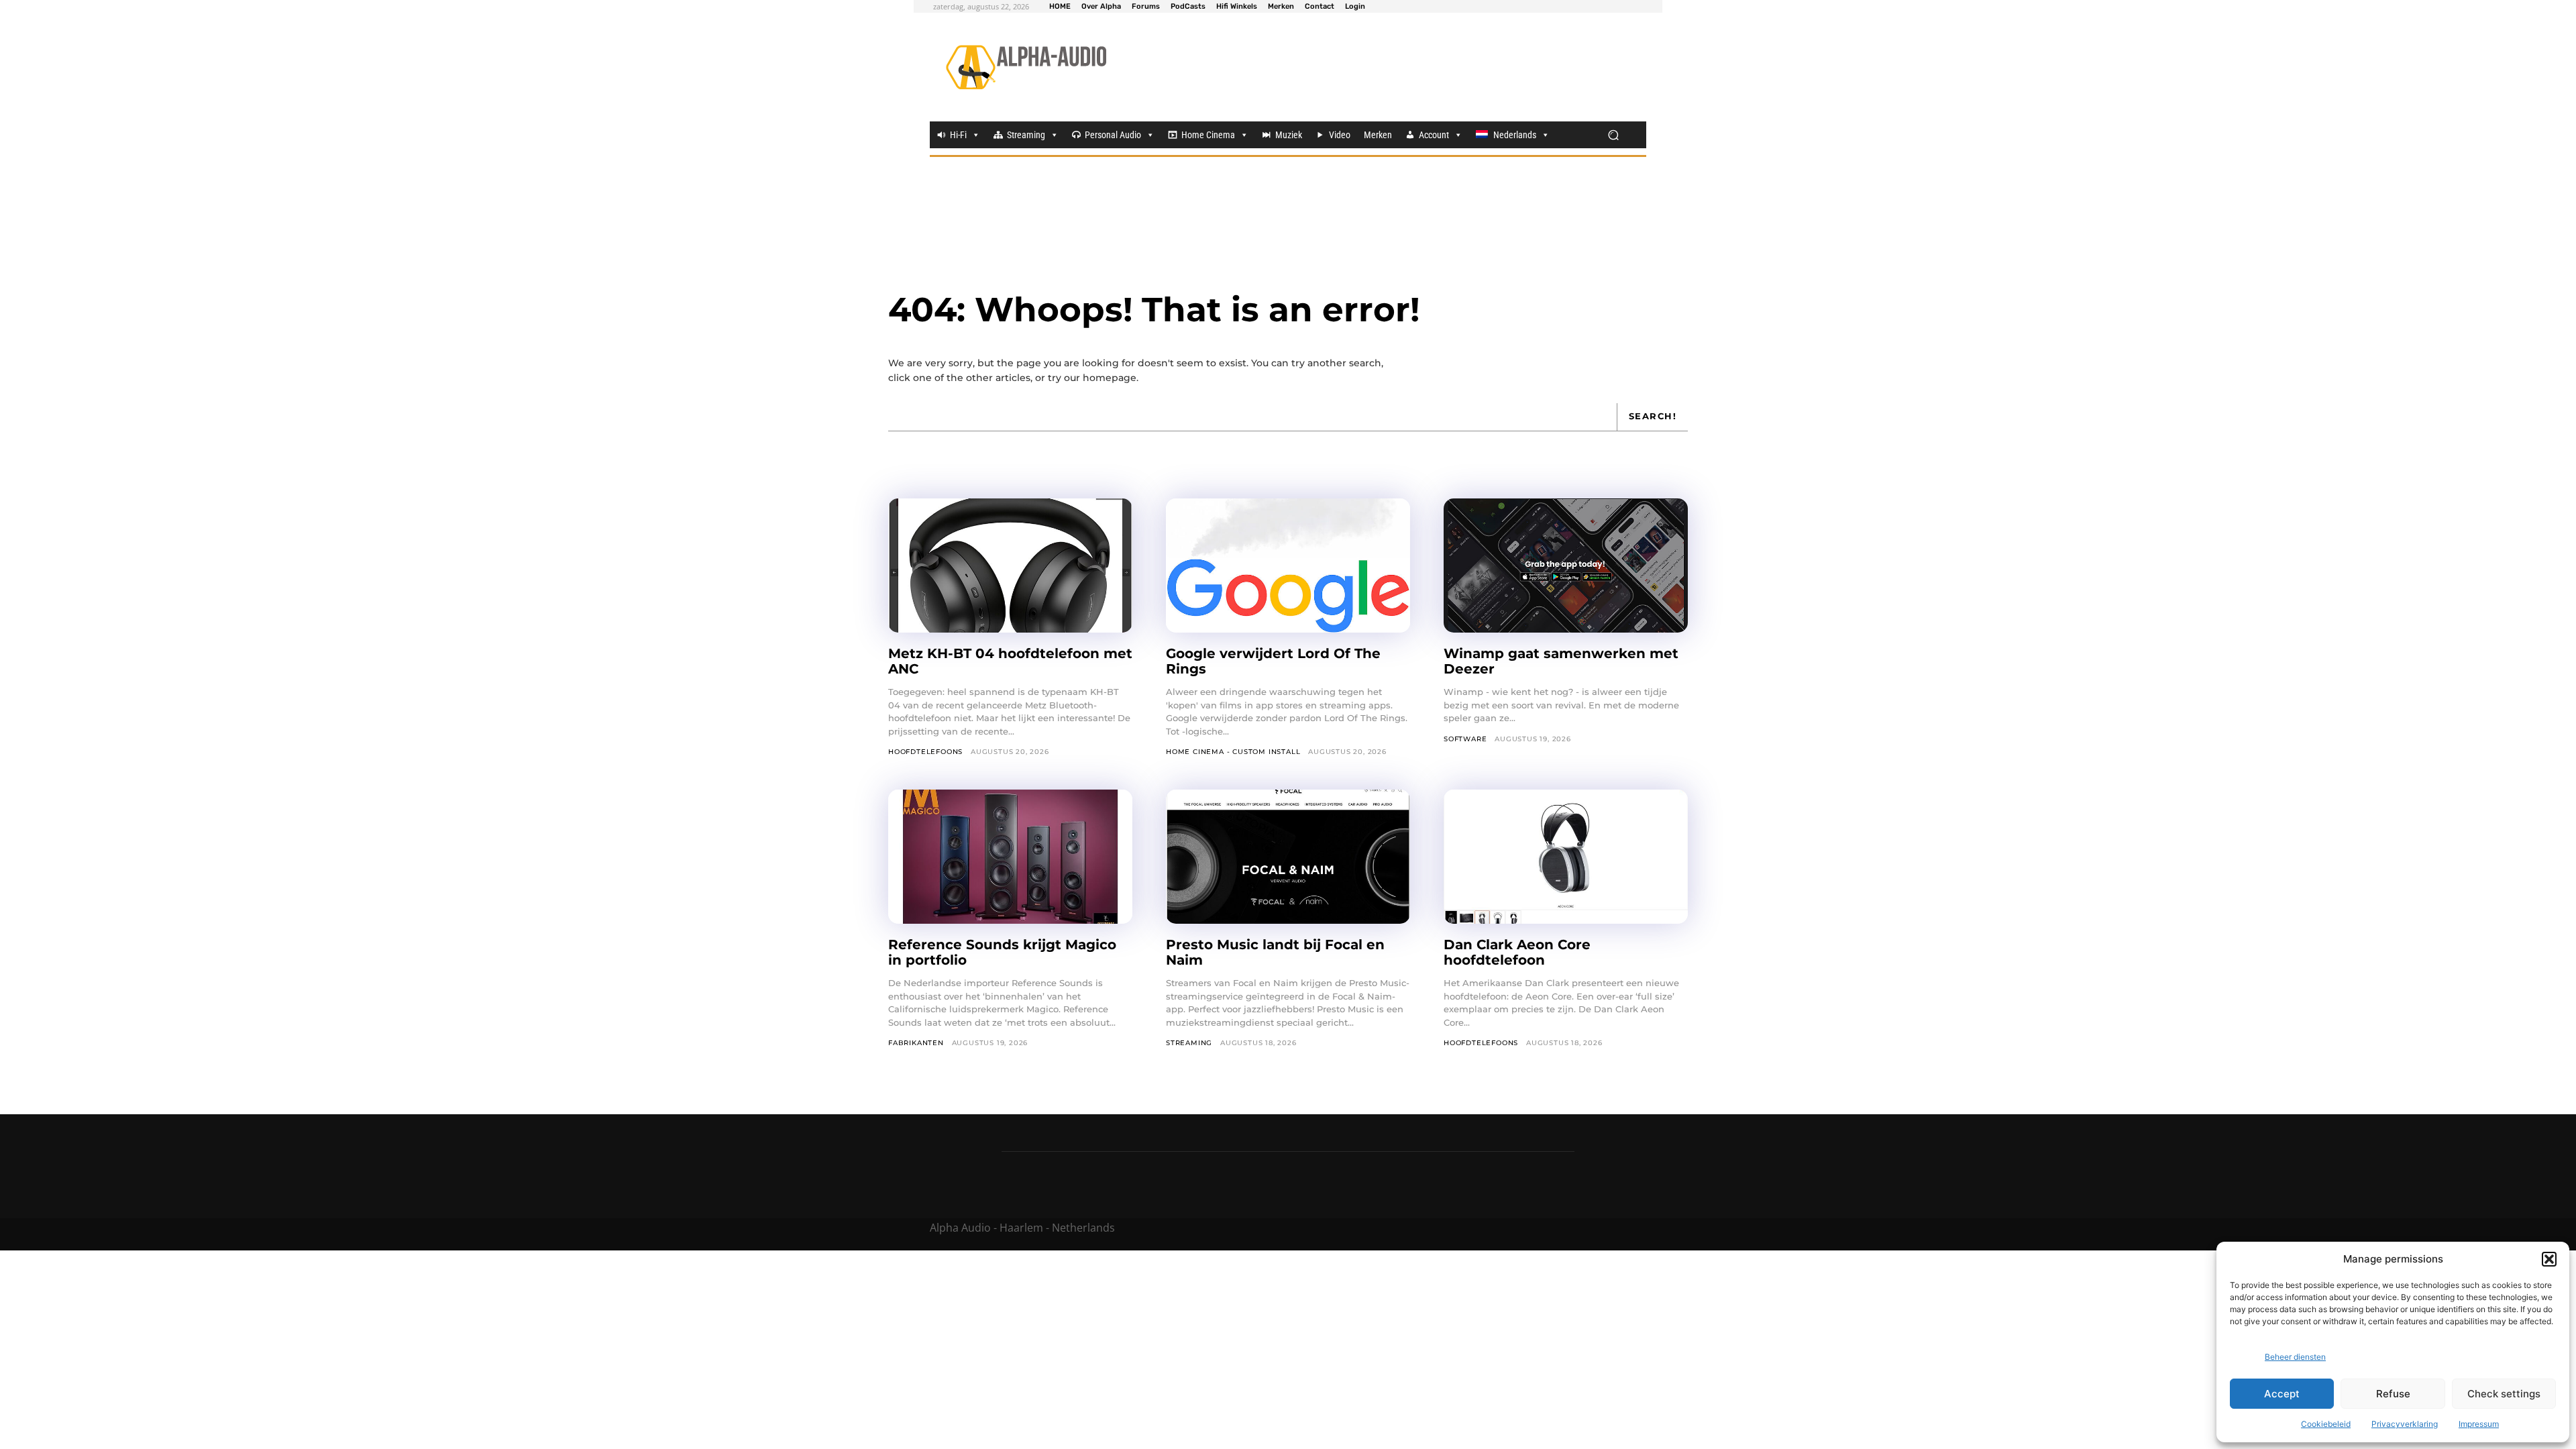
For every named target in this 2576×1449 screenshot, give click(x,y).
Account (1434, 135)
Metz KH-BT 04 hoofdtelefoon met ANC (1010, 661)
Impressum (2479, 1424)
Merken (1378, 135)
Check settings (2504, 1394)
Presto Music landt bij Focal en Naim (1275, 952)
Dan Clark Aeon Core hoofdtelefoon (1517, 952)
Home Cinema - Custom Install (1233, 752)
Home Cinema (1208, 135)
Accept (2282, 1394)
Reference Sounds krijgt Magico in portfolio (1002, 952)
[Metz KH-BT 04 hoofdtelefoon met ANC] (1010, 566)
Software (1465, 739)
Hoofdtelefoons (925, 752)
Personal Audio (1113, 135)
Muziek (1289, 135)
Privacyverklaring (2405, 1424)
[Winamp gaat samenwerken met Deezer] (1566, 566)
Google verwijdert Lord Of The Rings (1273, 661)
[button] (2549, 1259)
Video (1340, 135)
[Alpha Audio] (1026, 67)
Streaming (1026, 135)
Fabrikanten (916, 1043)
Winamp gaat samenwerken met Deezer (1561, 661)
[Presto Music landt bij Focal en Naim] (1288, 857)
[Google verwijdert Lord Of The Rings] (1288, 566)
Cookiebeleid (2326, 1424)
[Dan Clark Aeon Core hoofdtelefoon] (1566, 857)
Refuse (2393, 1394)
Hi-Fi (958, 135)
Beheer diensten (2295, 1357)
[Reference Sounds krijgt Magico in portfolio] (1010, 857)
